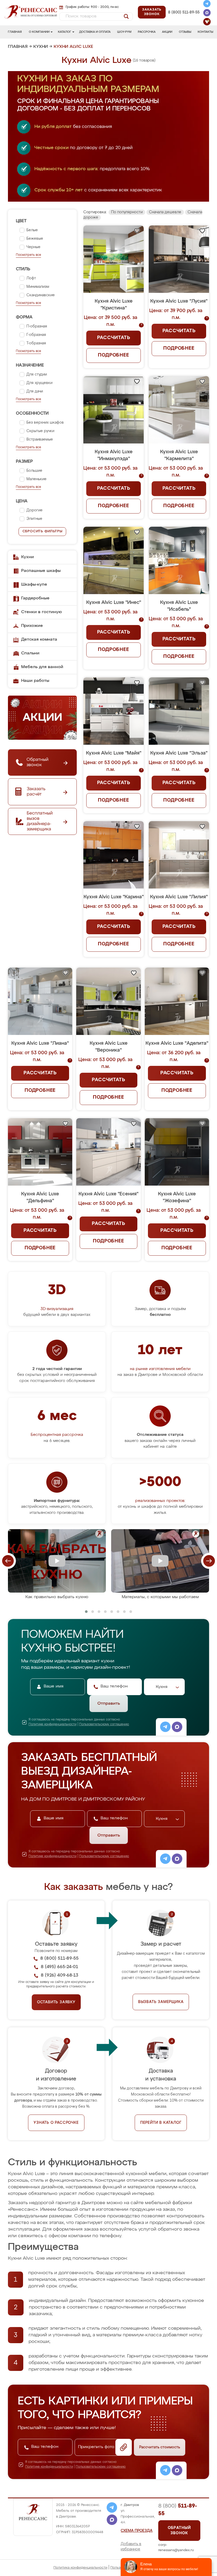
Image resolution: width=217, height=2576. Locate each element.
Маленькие (37, 479)
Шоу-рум (124, 32)
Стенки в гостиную (42, 612)
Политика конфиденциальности (80, 2568)
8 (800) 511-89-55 (184, 12)
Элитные (34, 519)
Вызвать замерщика (161, 2002)
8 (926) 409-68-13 (184, 18)
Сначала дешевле (165, 212)
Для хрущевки (39, 383)
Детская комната (39, 640)
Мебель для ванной (42, 667)
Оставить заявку (56, 2002)
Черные (33, 247)
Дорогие (35, 510)
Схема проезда (137, 2531)
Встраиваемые (40, 440)
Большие (34, 471)
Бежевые (35, 239)
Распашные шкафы (41, 571)
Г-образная (36, 335)
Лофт (31, 278)
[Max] (207, 13)
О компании (39, 32)
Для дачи (35, 391)
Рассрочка (147, 32)
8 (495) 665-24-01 (183, 7)
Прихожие (32, 626)
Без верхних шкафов (45, 423)
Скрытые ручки (40, 431)
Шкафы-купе (34, 585)
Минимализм (38, 287)
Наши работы (35, 681)
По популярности (127, 212)
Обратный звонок (179, 2531)
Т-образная (36, 343)
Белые (32, 230)
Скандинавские (41, 295)
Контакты (205, 32)
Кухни (41, 47)
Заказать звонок (152, 12)
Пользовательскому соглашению (104, 1724)
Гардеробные (35, 598)
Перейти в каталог (161, 2123)
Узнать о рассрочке (56, 2123)
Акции (167, 32)
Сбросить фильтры (42, 531)
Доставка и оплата (95, 32)
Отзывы (185, 32)
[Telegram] (207, 4)
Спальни (30, 653)
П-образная (37, 326)
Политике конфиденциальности (53, 1724)
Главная (15, 32)
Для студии (37, 374)
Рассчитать (114, 338)
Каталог (65, 32)
